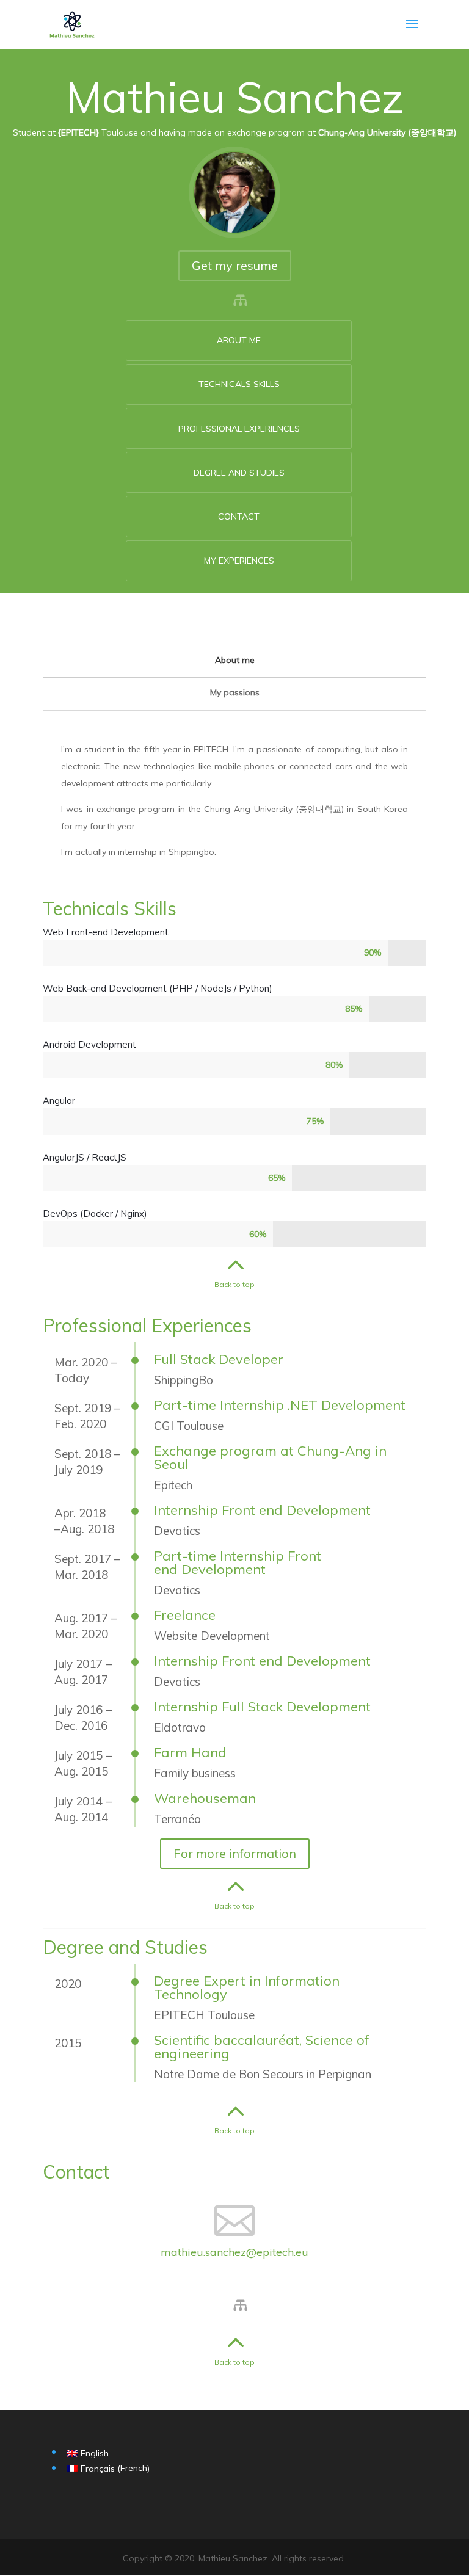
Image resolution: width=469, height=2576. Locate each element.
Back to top (234, 1284)
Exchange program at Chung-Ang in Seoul (270, 1457)
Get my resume (235, 265)
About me (239, 340)
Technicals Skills (239, 384)
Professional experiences (239, 429)
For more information (235, 1853)
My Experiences (239, 561)
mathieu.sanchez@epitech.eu (234, 2252)
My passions (235, 692)
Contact (239, 517)
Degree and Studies (239, 473)
